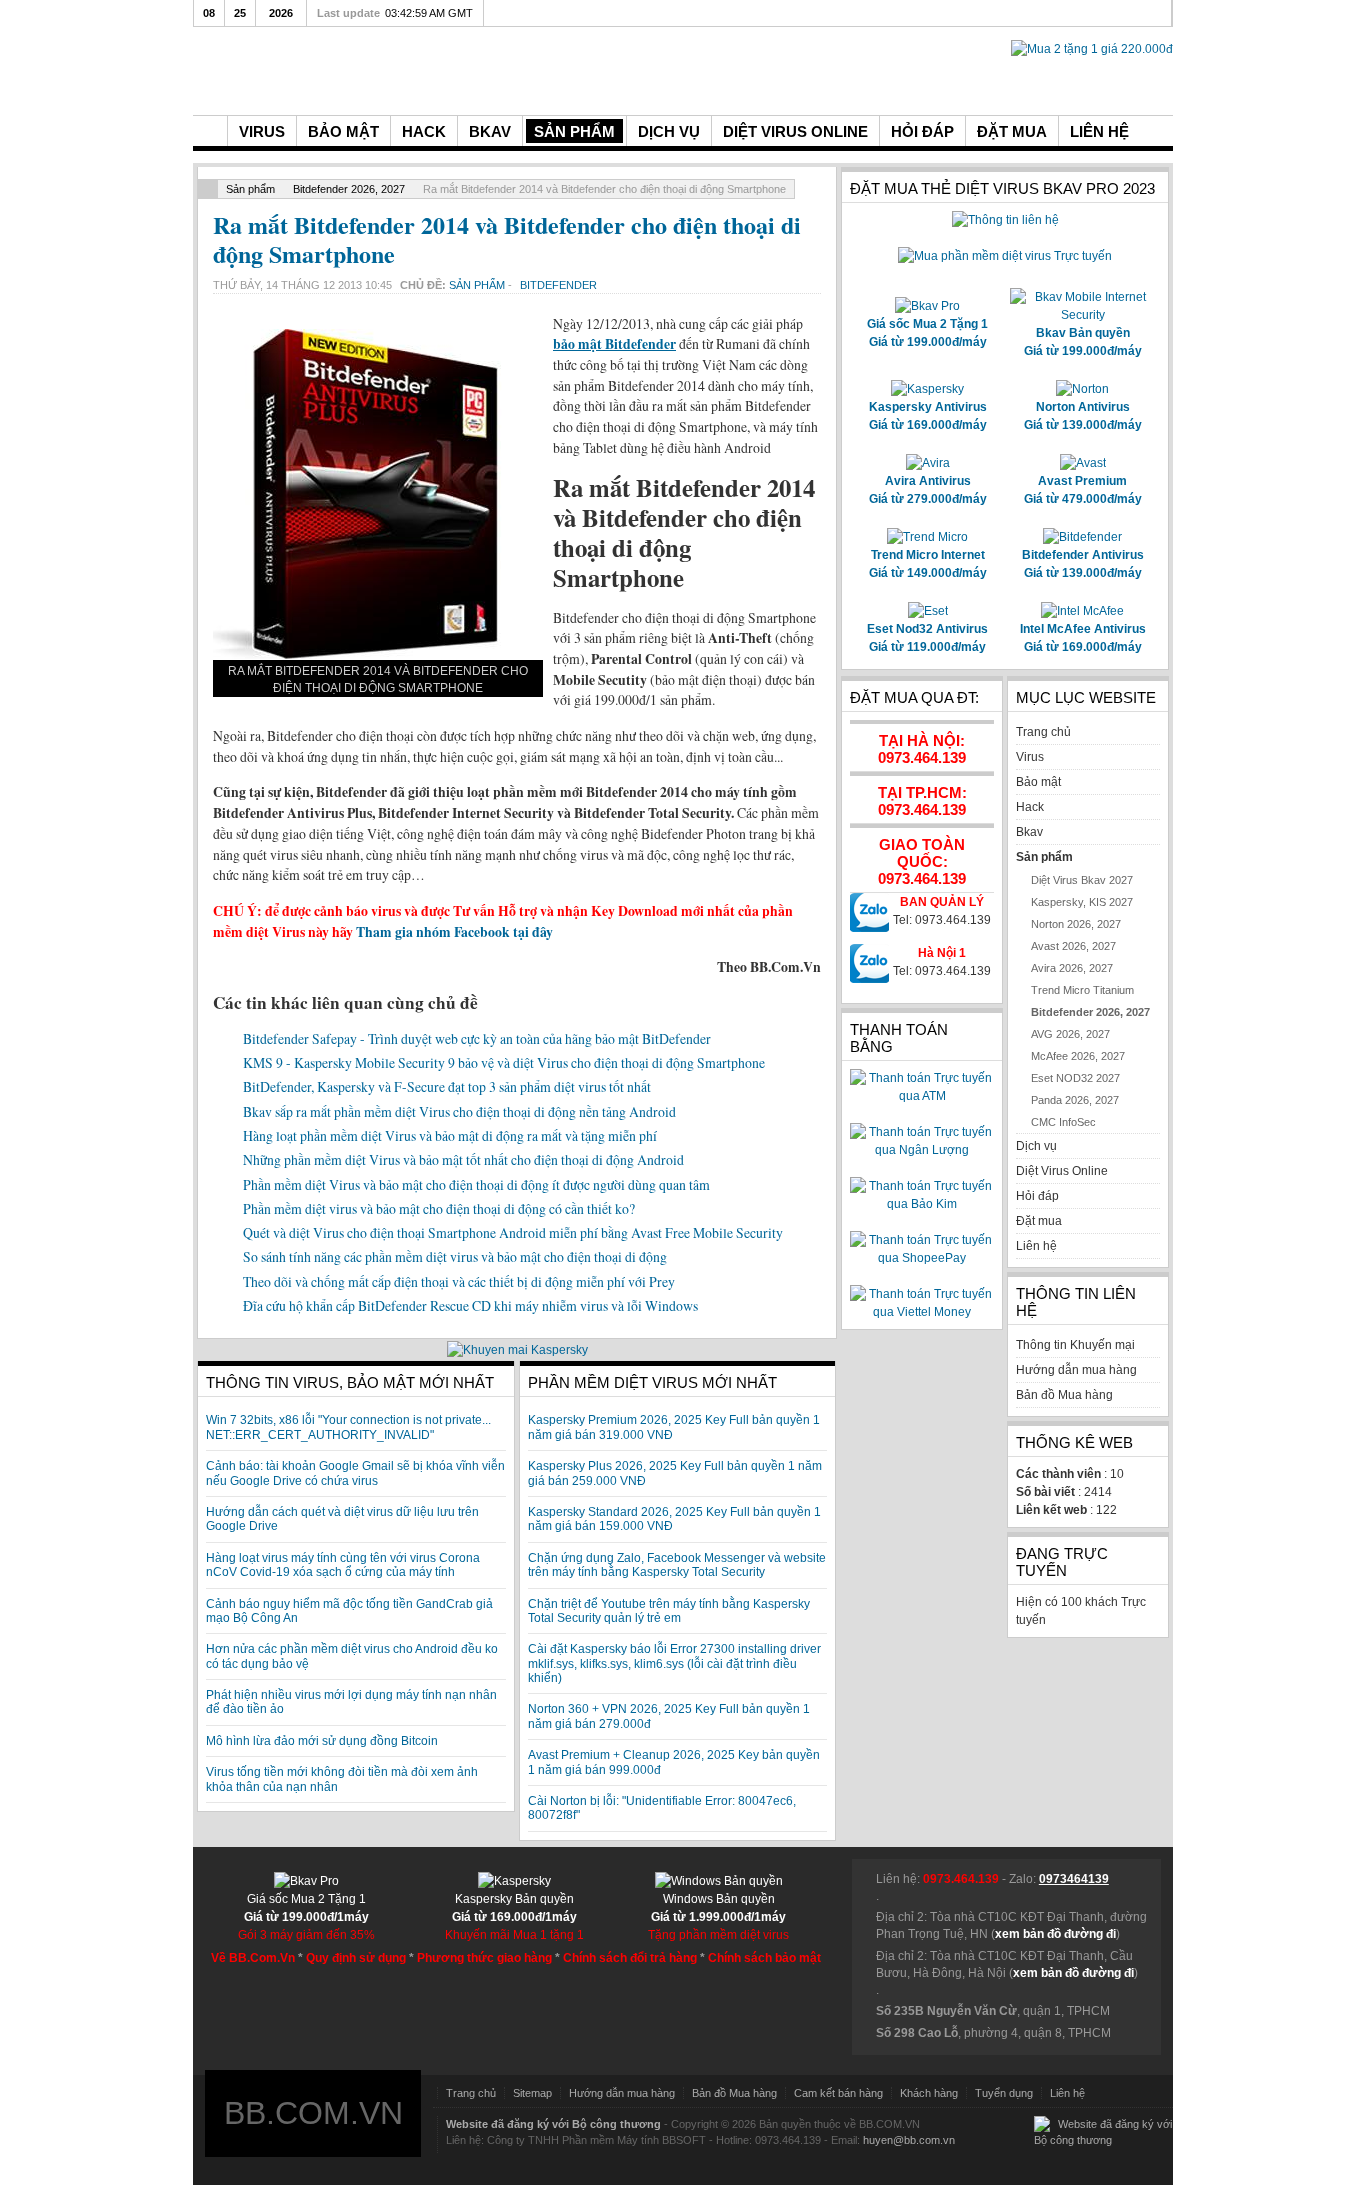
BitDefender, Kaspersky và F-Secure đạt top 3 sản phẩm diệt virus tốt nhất (447, 1086)
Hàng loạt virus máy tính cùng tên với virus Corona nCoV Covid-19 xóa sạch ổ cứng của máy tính (343, 1565)
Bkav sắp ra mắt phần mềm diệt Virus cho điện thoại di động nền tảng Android (459, 1111)
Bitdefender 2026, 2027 (349, 189)
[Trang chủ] (210, 131)
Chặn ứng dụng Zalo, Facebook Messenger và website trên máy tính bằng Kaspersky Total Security (677, 1565)
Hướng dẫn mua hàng (622, 2093)
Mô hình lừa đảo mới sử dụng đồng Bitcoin (322, 1741)
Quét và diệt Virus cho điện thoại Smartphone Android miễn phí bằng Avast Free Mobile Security (513, 1232)
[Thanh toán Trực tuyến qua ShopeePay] (922, 1258)
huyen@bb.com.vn (909, 2140)
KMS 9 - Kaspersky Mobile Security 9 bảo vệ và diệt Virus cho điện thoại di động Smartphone (504, 1062)
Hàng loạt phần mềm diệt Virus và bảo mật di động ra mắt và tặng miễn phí (450, 1135)
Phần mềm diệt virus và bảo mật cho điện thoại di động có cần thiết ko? (439, 1208)
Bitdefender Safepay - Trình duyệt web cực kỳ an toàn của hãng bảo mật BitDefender (477, 1038)
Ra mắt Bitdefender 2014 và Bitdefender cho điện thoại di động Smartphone (507, 239)
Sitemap (532, 2093)
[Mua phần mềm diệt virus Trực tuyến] (1005, 256)
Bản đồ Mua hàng (734, 2093)
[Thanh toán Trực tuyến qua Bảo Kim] (922, 1204)
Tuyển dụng (1004, 2093)
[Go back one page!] (208, 189)
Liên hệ (1067, 2093)
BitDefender (558, 285)
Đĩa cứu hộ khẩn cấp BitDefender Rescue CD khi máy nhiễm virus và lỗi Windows (470, 1305)
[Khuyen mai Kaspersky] (517, 1350)
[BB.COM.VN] (343, 68)
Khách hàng (929, 2093)
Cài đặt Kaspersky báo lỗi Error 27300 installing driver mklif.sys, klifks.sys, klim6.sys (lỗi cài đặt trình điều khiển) (674, 1663)
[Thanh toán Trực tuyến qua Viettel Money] (922, 1312)
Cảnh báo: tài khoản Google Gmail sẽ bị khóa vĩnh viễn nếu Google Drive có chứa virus (355, 1473)
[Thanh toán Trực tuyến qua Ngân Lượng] (922, 1150)
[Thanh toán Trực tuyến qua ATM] (922, 1096)
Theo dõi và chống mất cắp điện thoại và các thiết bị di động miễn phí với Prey (459, 1281)
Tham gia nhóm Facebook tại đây (454, 932)
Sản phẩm (250, 189)
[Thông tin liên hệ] (1005, 220)
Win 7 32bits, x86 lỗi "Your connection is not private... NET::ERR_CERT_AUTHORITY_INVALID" (348, 1427)
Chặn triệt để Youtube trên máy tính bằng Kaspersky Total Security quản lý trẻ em (669, 1611)
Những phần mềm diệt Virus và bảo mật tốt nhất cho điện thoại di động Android (463, 1159)
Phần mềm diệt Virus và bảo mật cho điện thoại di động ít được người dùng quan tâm (476, 1184)
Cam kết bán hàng (838, 2093)
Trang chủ (471, 2093)
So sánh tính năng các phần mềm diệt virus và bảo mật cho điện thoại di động (455, 1256)
